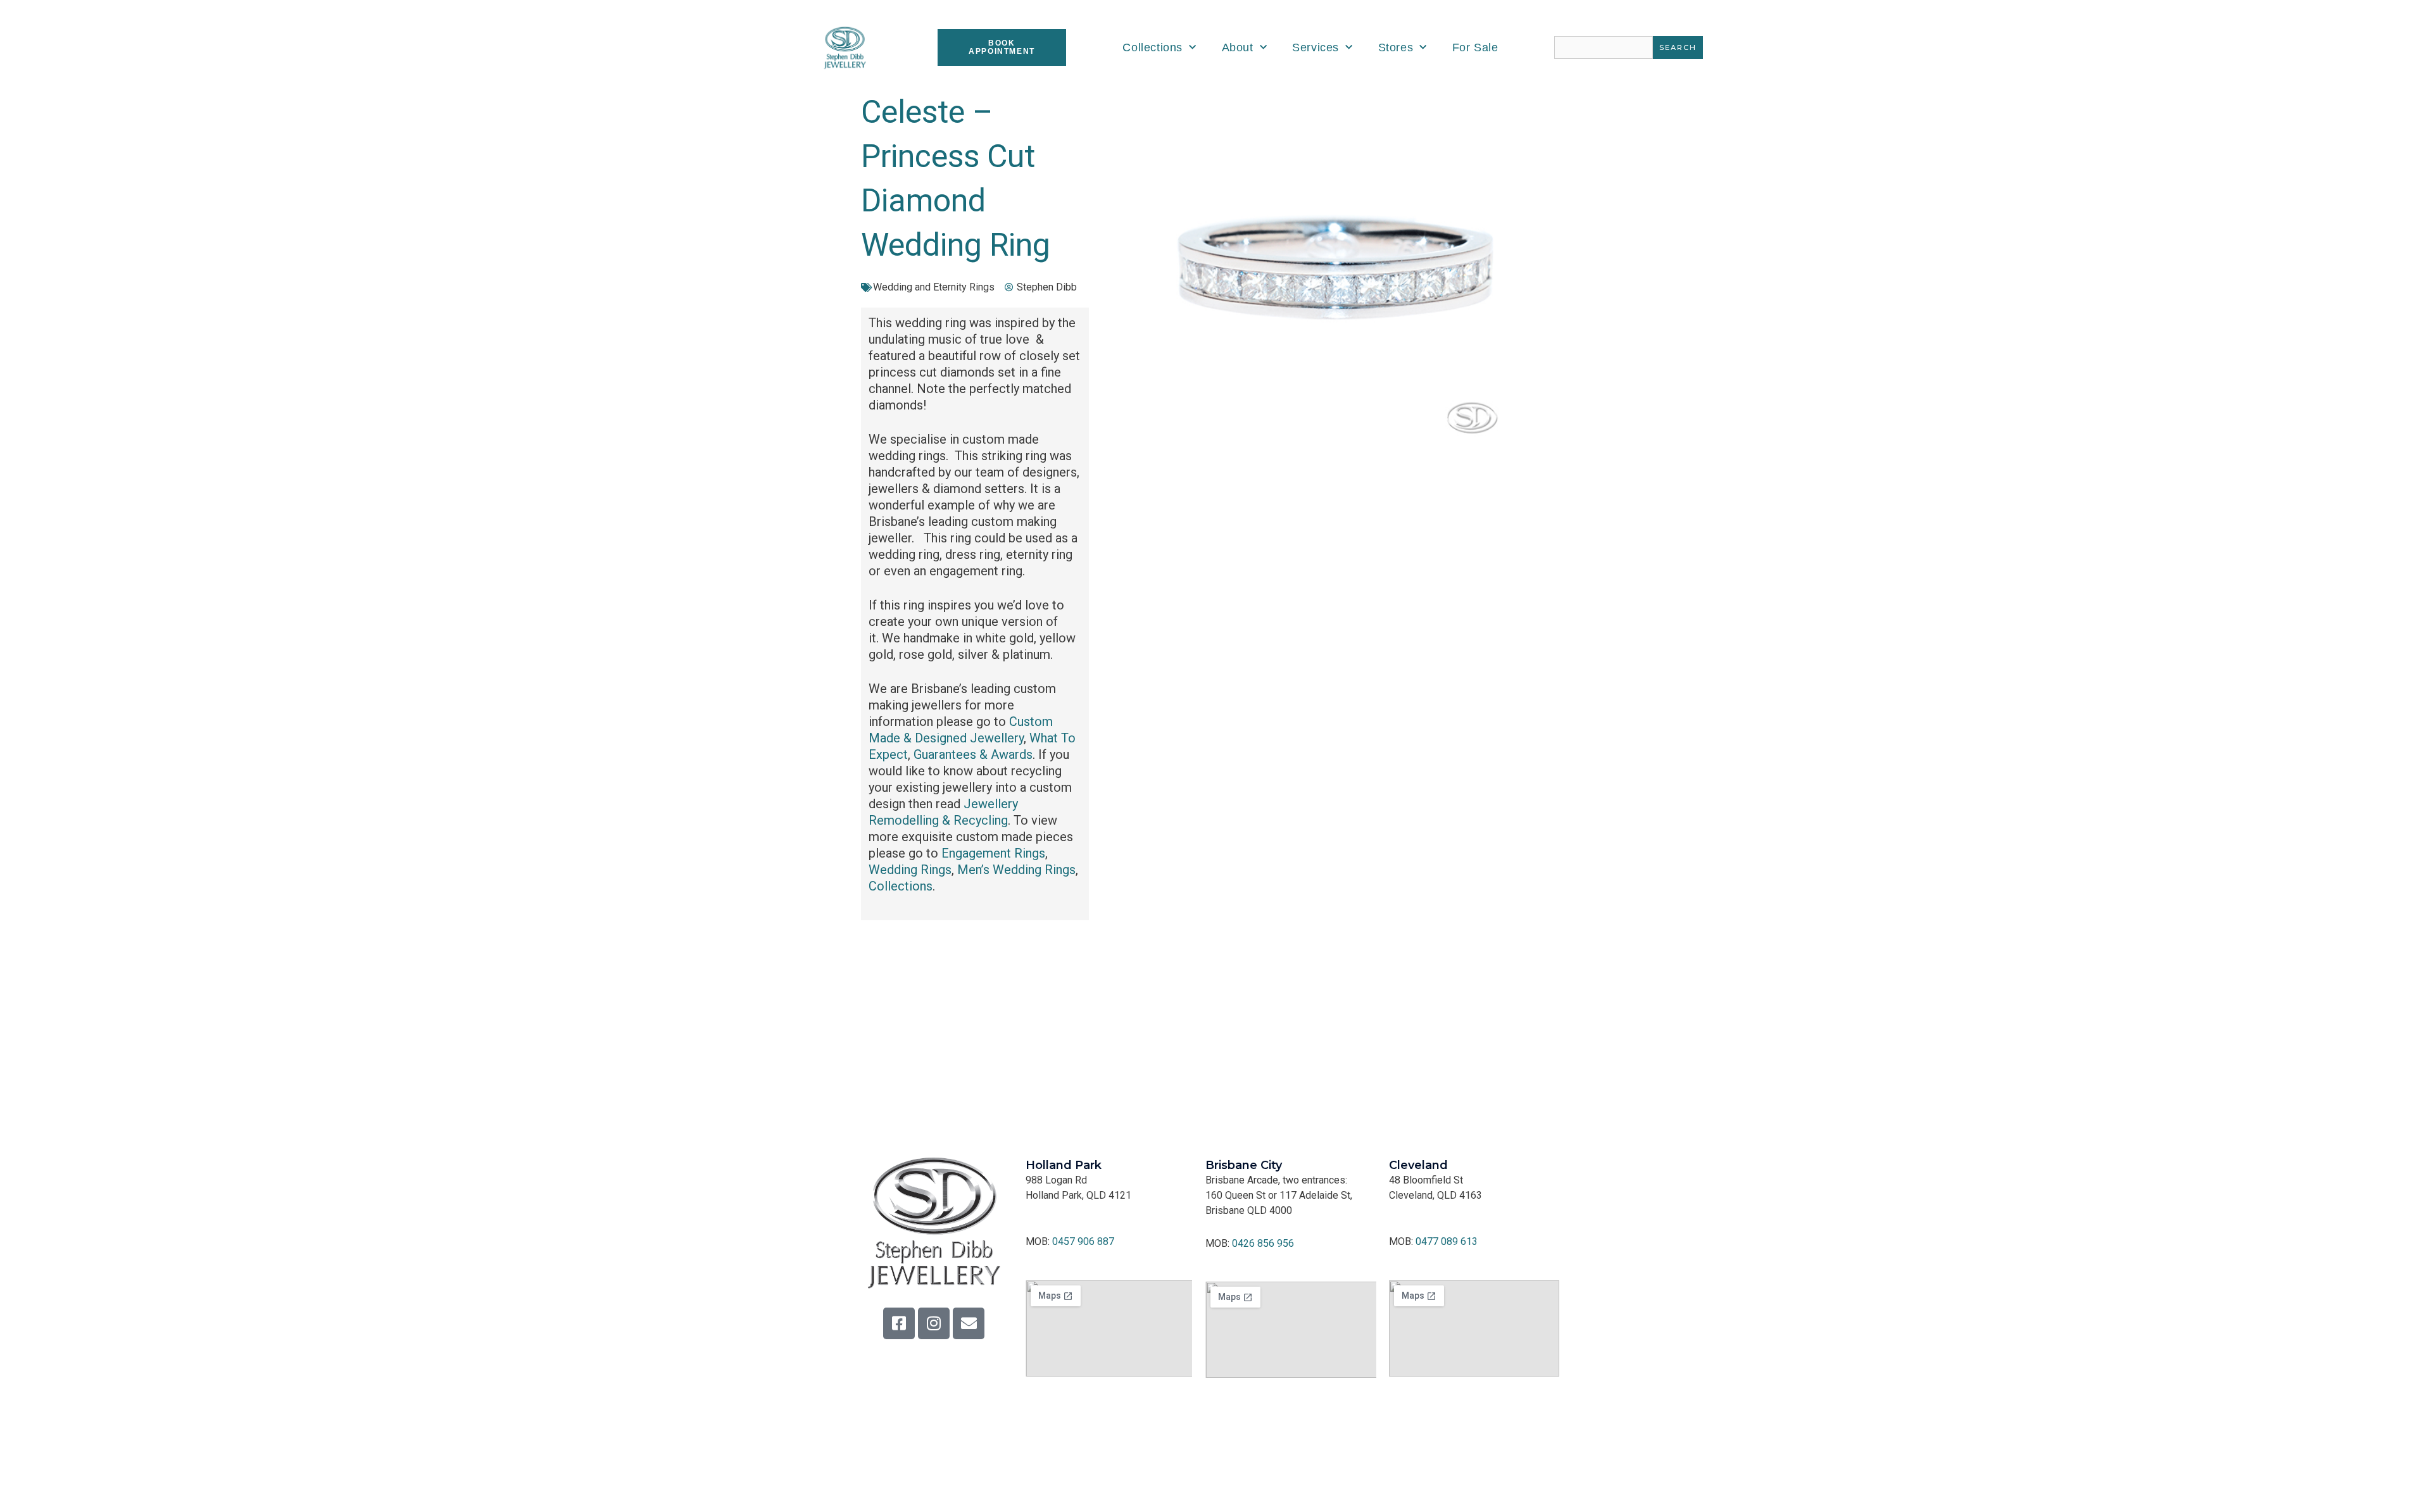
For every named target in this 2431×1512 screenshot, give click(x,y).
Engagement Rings (993, 853)
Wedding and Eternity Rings (934, 287)
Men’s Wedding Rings (1016, 870)
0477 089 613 (1447, 1241)
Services (1316, 47)
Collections (1153, 47)
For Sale (1475, 47)
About (1238, 47)
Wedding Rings (910, 870)
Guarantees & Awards (973, 754)
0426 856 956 (1263, 1243)
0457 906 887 (1083, 1241)
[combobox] (1604, 47)
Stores (1396, 47)
